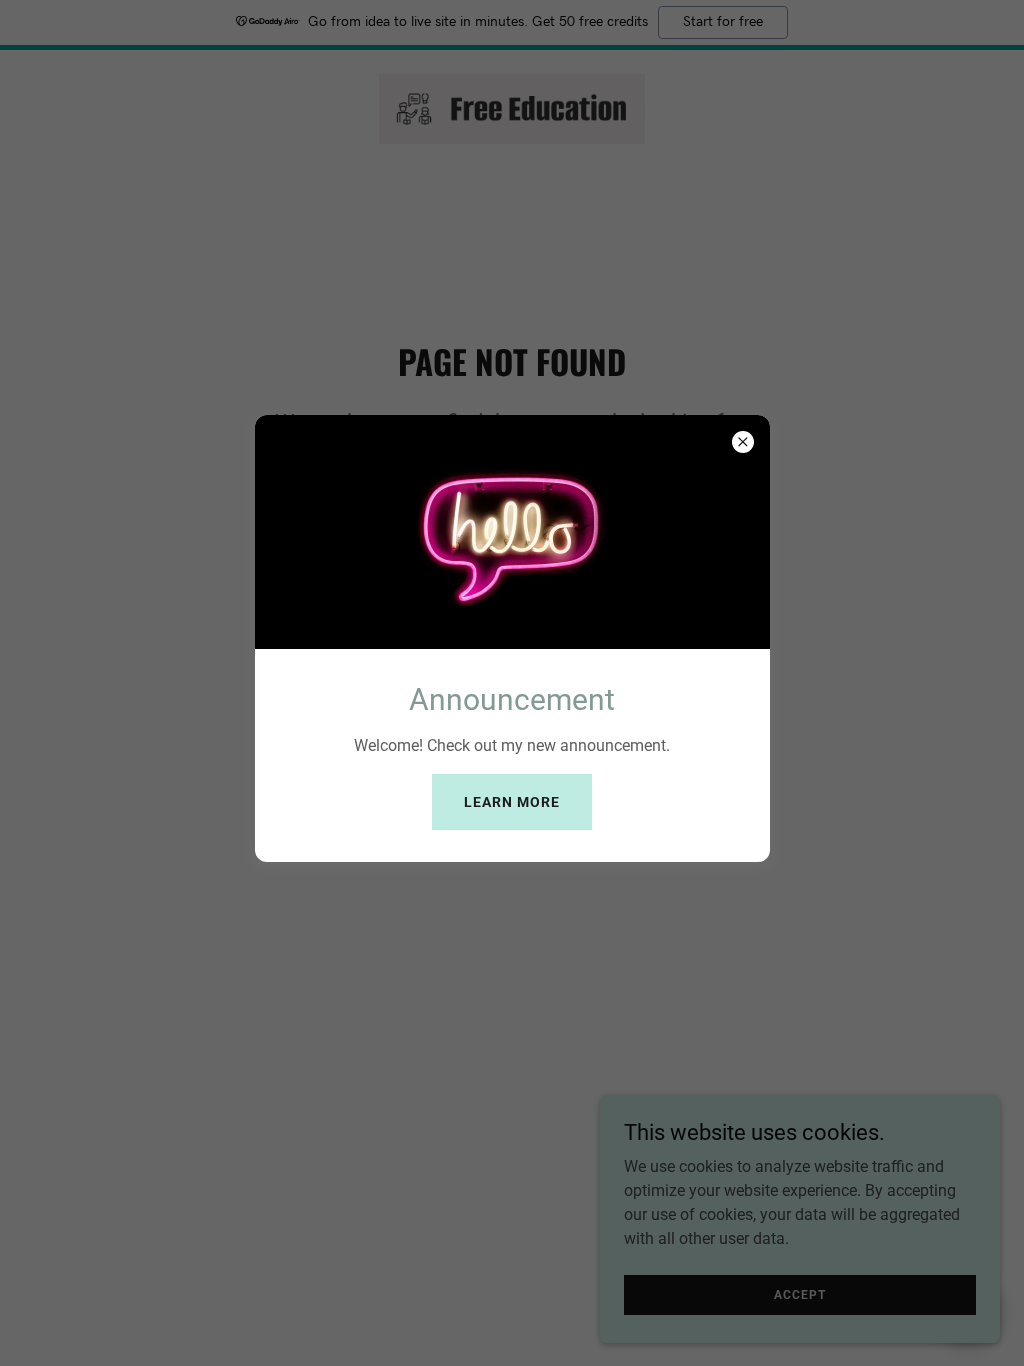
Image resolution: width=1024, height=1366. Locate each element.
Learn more (512, 802)
